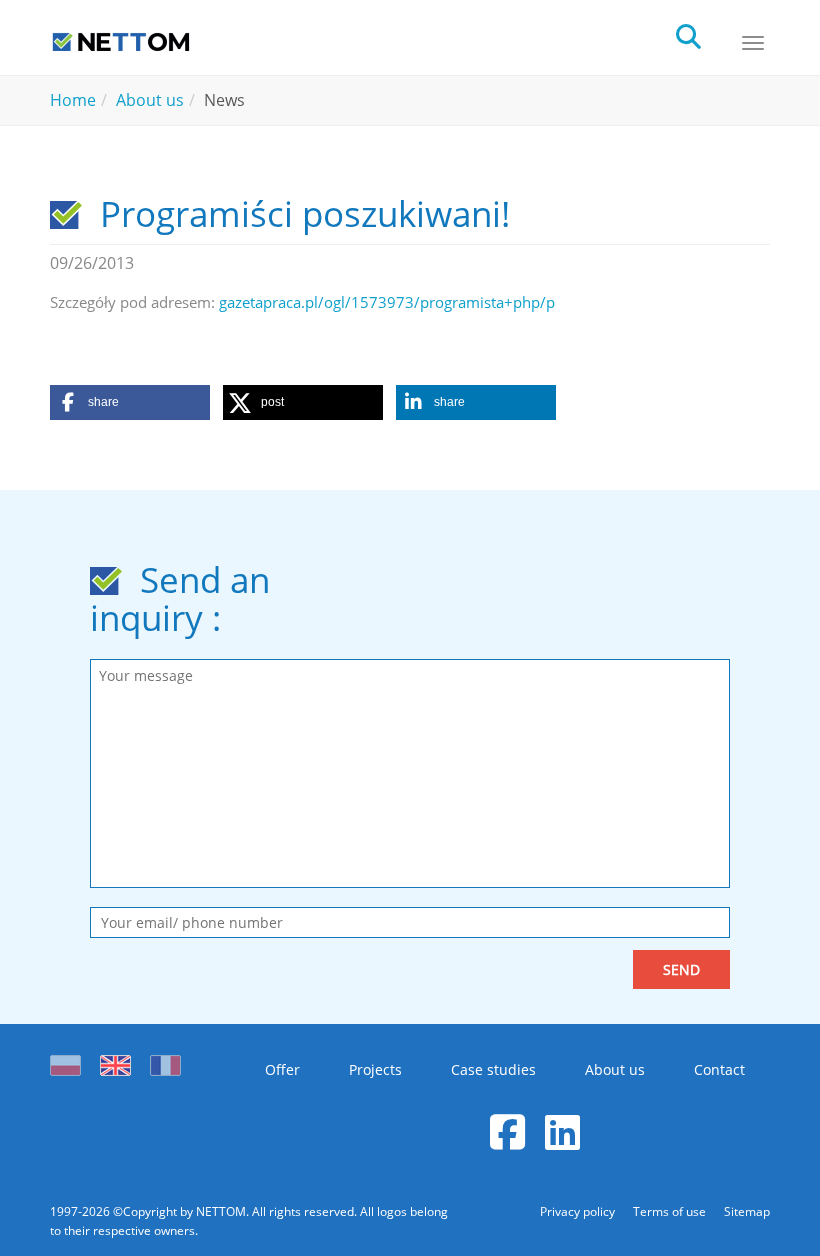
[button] (130, 402)
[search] (706, 34)
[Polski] (70, 1060)
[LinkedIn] (562, 1131)
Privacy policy (579, 1211)
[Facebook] (507, 1131)
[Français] (165, 1060)
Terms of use (671, 1211)
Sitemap (747, 1211)
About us (615, 1069)
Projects (375, 1069)
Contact (719, 1069)
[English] (115, 1060)
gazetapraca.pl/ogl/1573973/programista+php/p (387, 302)
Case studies (493, 1069)
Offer (282, 1069)
